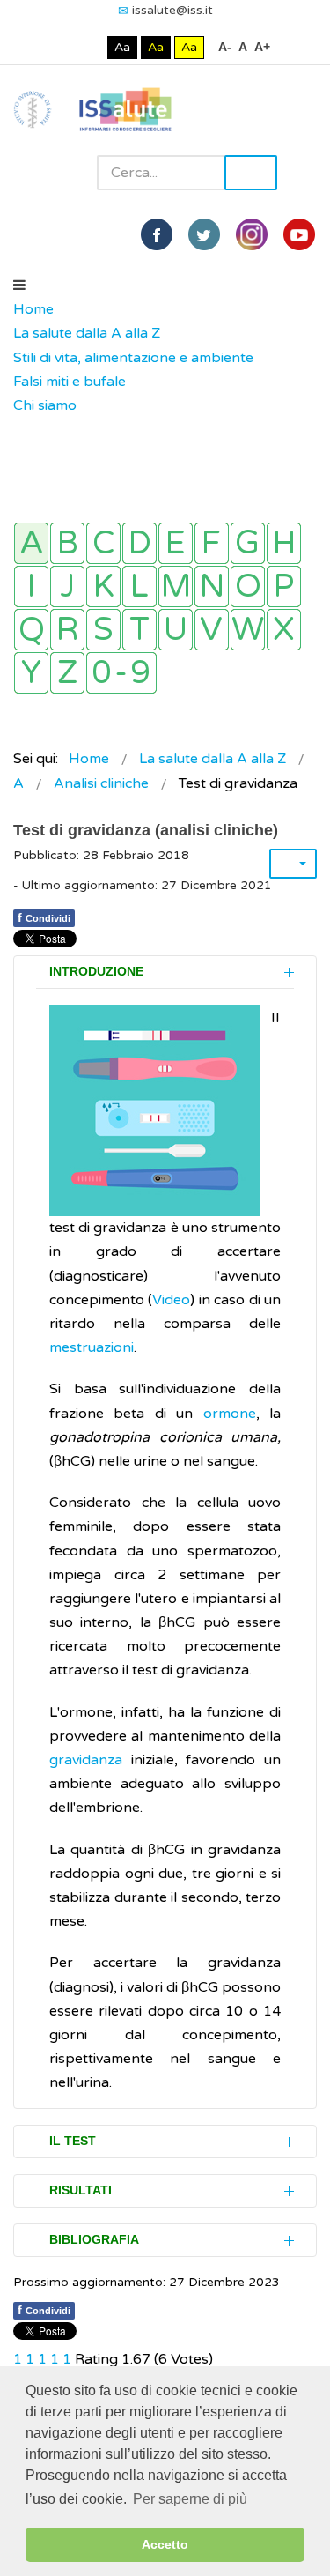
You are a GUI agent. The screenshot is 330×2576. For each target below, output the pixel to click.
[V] (212, 630)
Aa (122, 47)
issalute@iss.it (172, 10)
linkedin (252, 234)
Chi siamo (45, 405)
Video (171, 1300)
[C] (103, 543)
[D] (139, 543)
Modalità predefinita (63, 47)
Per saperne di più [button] (190, 2499)
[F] (212, 543)
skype (299, 234)
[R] (67, 630)
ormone (230, 1414)
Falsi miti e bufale (70, 382)
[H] (284, 543)
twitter (204, 234)
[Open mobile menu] (19, 286)
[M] (176, 586)
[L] (139, 586)
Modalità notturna (90, 47)
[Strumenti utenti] (293, 864)
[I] (31, 586)
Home (33, 309)
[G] (248, 543)
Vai (251, 173)
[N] (212, 586)
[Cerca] (22, 430)
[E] (176, 543)
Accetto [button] (165, 2544)
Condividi (44, 917)
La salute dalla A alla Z (87, 333)
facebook (157, 234)
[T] (139, 630)
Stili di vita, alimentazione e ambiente (133, 358)
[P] (284, 586)
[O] (248, 586)
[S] (103, 630)
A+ (262, 47)
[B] (67, 543)
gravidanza (86, 1760)
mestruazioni (92, 1347)
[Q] (31, 630)
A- (225, 47)
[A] (31, 543)
